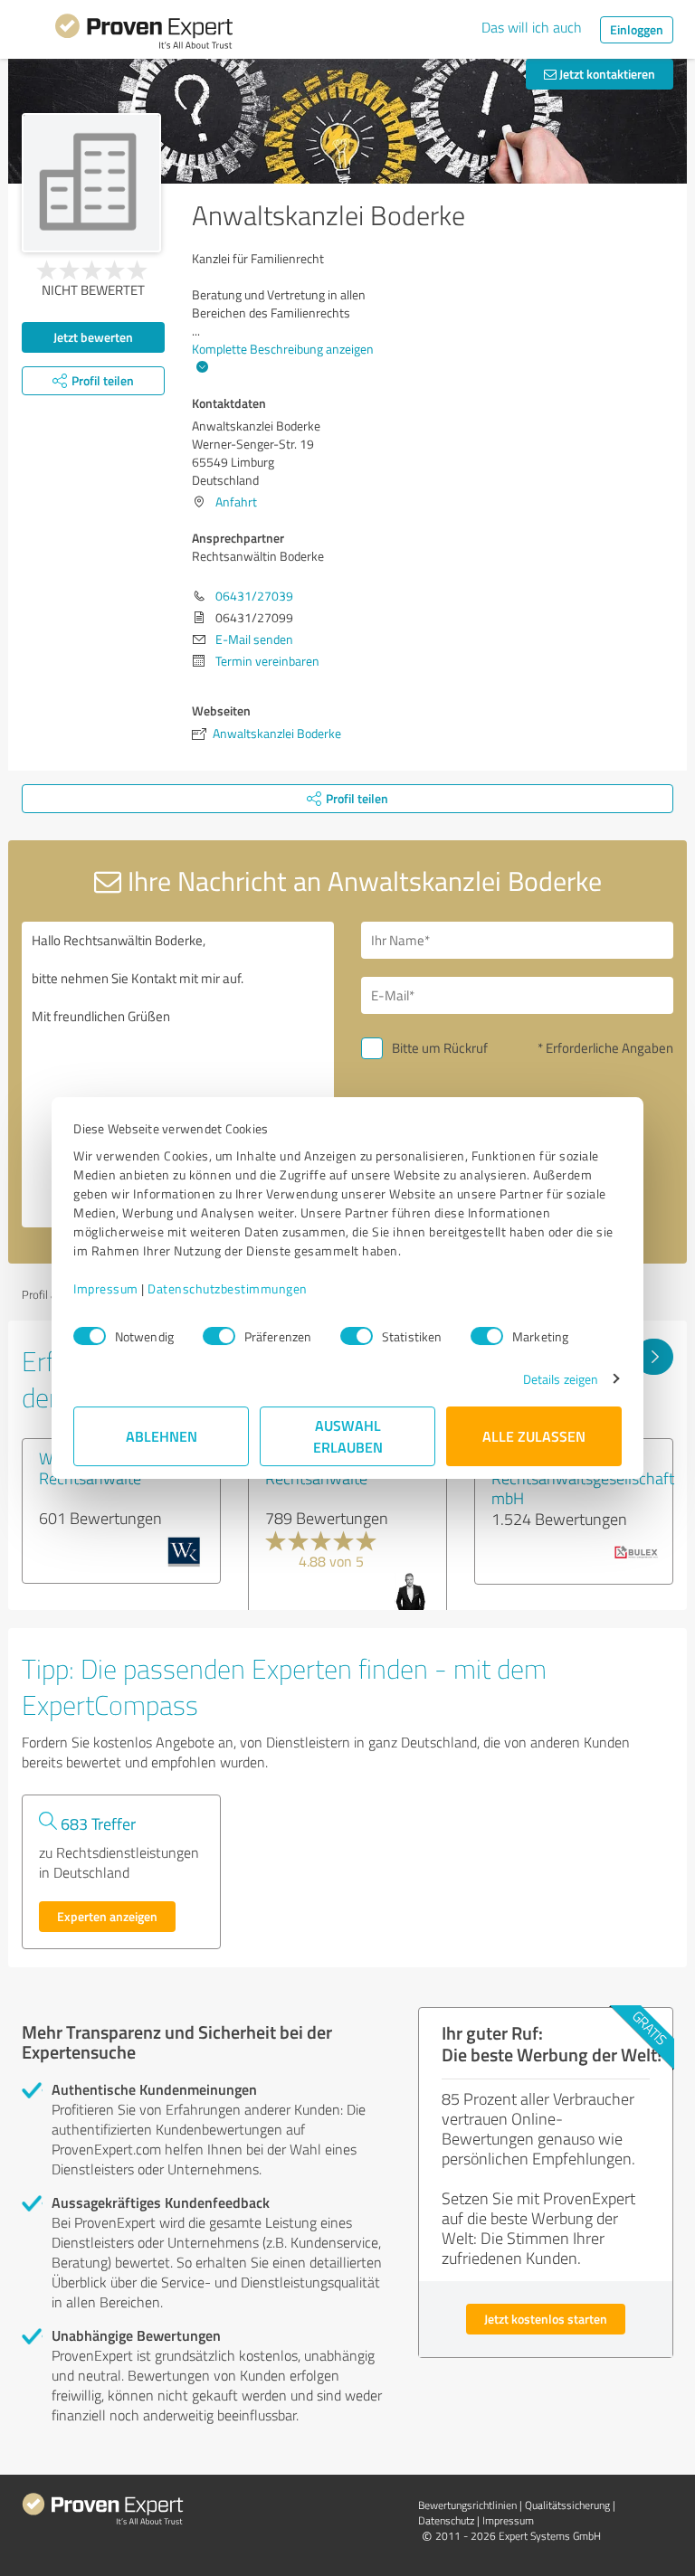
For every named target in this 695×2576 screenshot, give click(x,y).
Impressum (106, 1288)
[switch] (219, 1336)
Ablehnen (162, 1436)
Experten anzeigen (107, 1916)
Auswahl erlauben (348, 1436)
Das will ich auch (532, 27)
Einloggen (637, 29)
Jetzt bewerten (93, 337)
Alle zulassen (534, 1436)
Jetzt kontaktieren (606, 74)
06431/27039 (254, 596)
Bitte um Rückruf (440, 1048)
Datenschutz (446, 2520)
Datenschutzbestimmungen (228, 1288)
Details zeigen (561, 1379)
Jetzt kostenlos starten (546, 2319)
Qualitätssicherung (567, 2505)
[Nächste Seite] (654, 1357)
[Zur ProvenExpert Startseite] (144, 34)
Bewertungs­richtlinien (467, 2505)
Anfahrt (236, 502)
